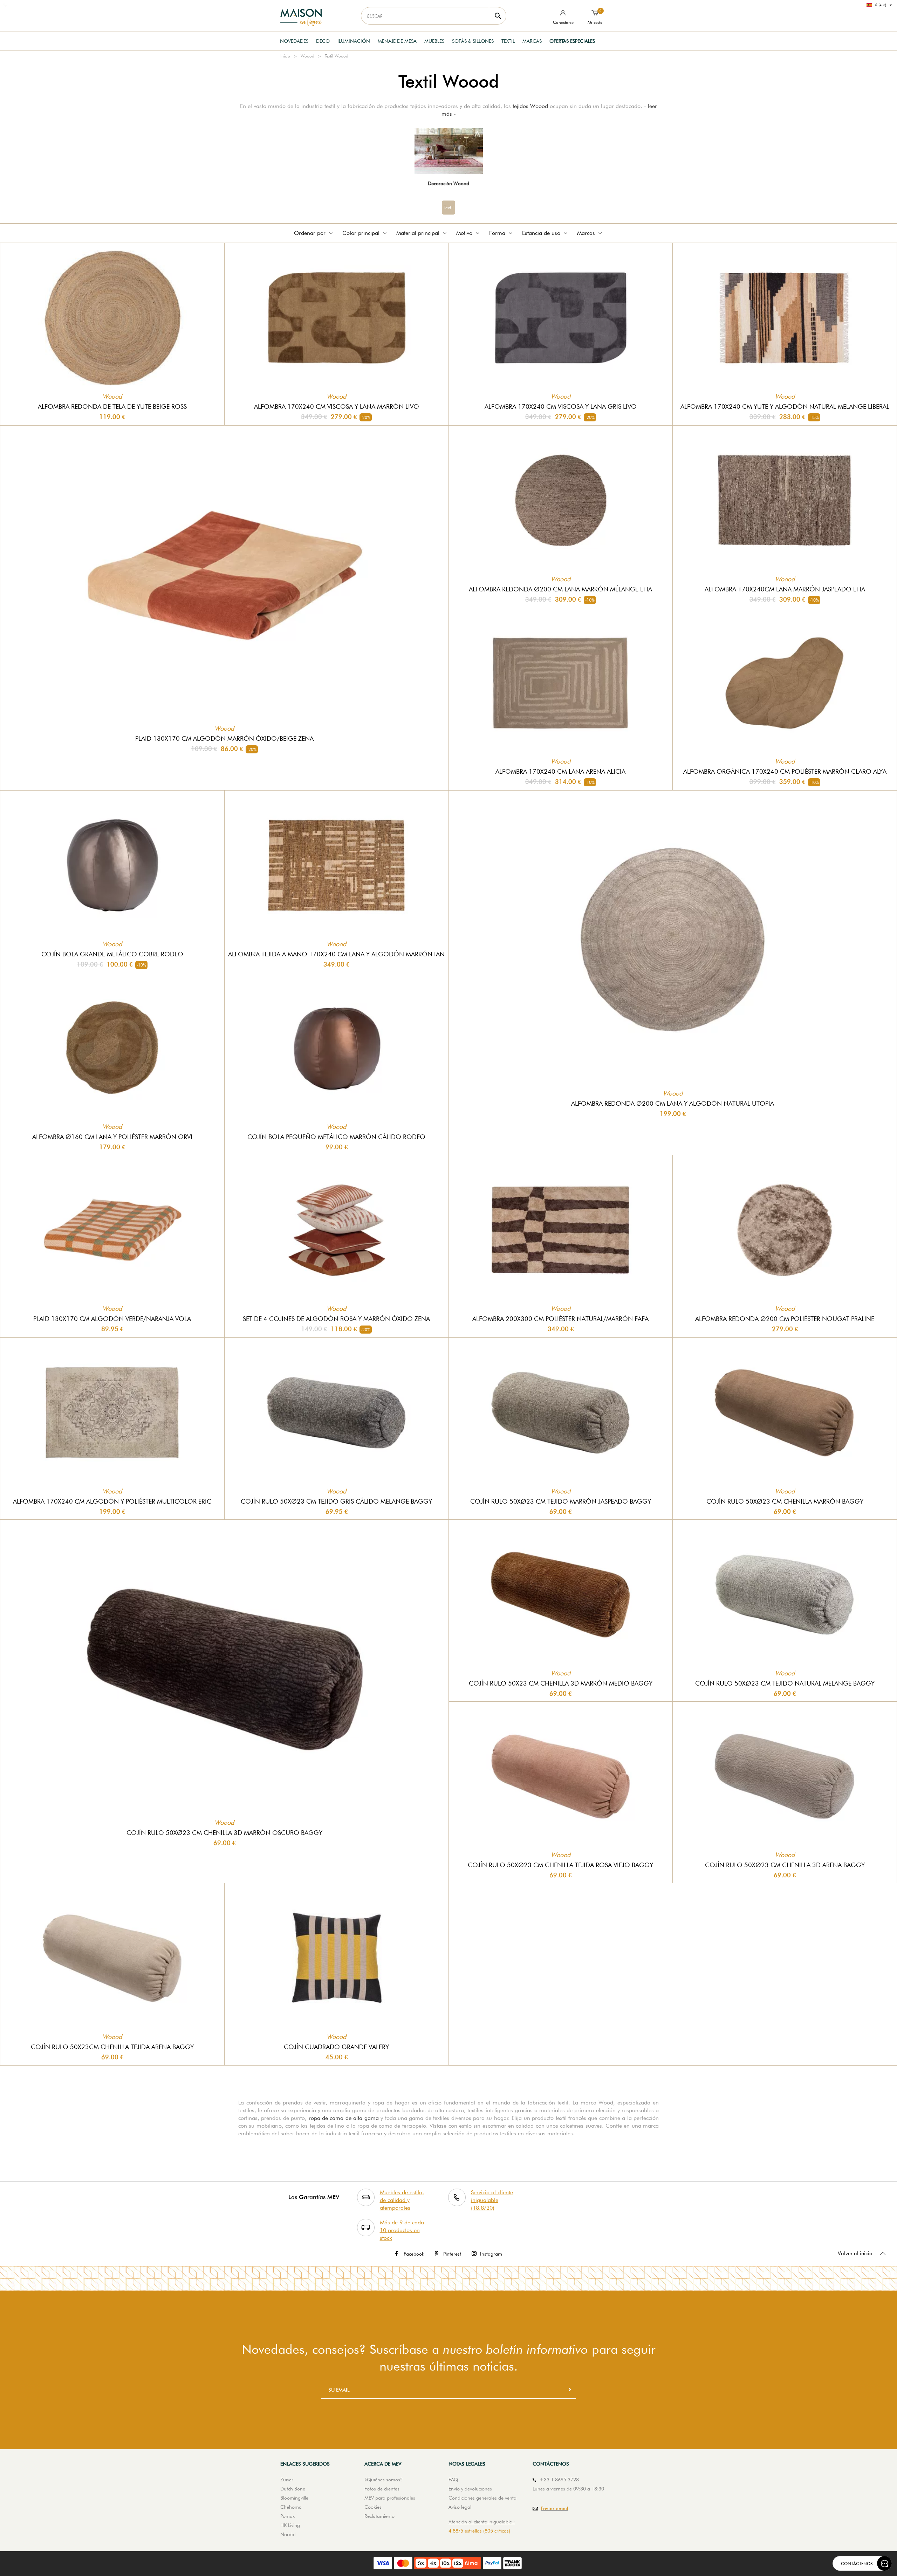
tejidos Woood (530, 106)
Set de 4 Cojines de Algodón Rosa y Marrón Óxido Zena (336, 1319)
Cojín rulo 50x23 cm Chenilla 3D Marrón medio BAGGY (561, 1683)
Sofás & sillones (473, 41)
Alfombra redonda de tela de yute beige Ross (112, 406)
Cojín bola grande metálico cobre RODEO (112, 954)
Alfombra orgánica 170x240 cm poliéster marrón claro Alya (785, 771)
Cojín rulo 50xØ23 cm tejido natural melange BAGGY (785, 1683)
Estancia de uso (541, 233)
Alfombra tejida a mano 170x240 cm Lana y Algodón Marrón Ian (336, 954)
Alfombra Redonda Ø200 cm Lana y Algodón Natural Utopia (673, 1103)
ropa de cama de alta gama (344, 2118)
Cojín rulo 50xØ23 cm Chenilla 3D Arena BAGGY (785, 1865)
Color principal (361, 233)
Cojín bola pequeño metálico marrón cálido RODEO (336, 1137)
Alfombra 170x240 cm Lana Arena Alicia (560, 771)
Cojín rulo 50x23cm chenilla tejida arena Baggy (112, 2047)
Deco (323, 41)
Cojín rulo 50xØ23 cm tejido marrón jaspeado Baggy (561, 1501)
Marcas (532, 41)
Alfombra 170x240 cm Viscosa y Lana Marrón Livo (337, 406)
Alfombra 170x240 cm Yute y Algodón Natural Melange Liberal (785, 406)
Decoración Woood (448, 183)
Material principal (418, 233)
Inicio (285, 56)
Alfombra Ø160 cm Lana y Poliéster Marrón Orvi (112, 1137)
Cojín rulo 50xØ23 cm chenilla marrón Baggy (785, 1501)
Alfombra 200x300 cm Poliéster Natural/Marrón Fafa (560, 1319)
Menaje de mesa (397, 41)
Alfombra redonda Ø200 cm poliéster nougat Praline (785, 1319)
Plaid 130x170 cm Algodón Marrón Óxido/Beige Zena (224, 738)
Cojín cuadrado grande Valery (336, 2047)
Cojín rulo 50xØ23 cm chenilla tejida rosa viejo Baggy (560, 1865)
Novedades (294, 41)
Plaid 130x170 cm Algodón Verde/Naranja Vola (112, 1319)
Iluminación (354, 41)
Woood (307, 56)
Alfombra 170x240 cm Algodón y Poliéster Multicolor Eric (112, 1501)
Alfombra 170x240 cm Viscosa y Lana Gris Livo (561, 406)
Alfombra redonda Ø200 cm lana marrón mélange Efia (560, 589)
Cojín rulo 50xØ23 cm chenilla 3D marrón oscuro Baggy (224, 1833)
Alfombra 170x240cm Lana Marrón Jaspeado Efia (785, 589)
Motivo (464, 233)
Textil (508, 41)
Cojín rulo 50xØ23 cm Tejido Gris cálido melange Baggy (336, 1501)
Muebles (434, 41)
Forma (497, 233)
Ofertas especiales (572, 41)
